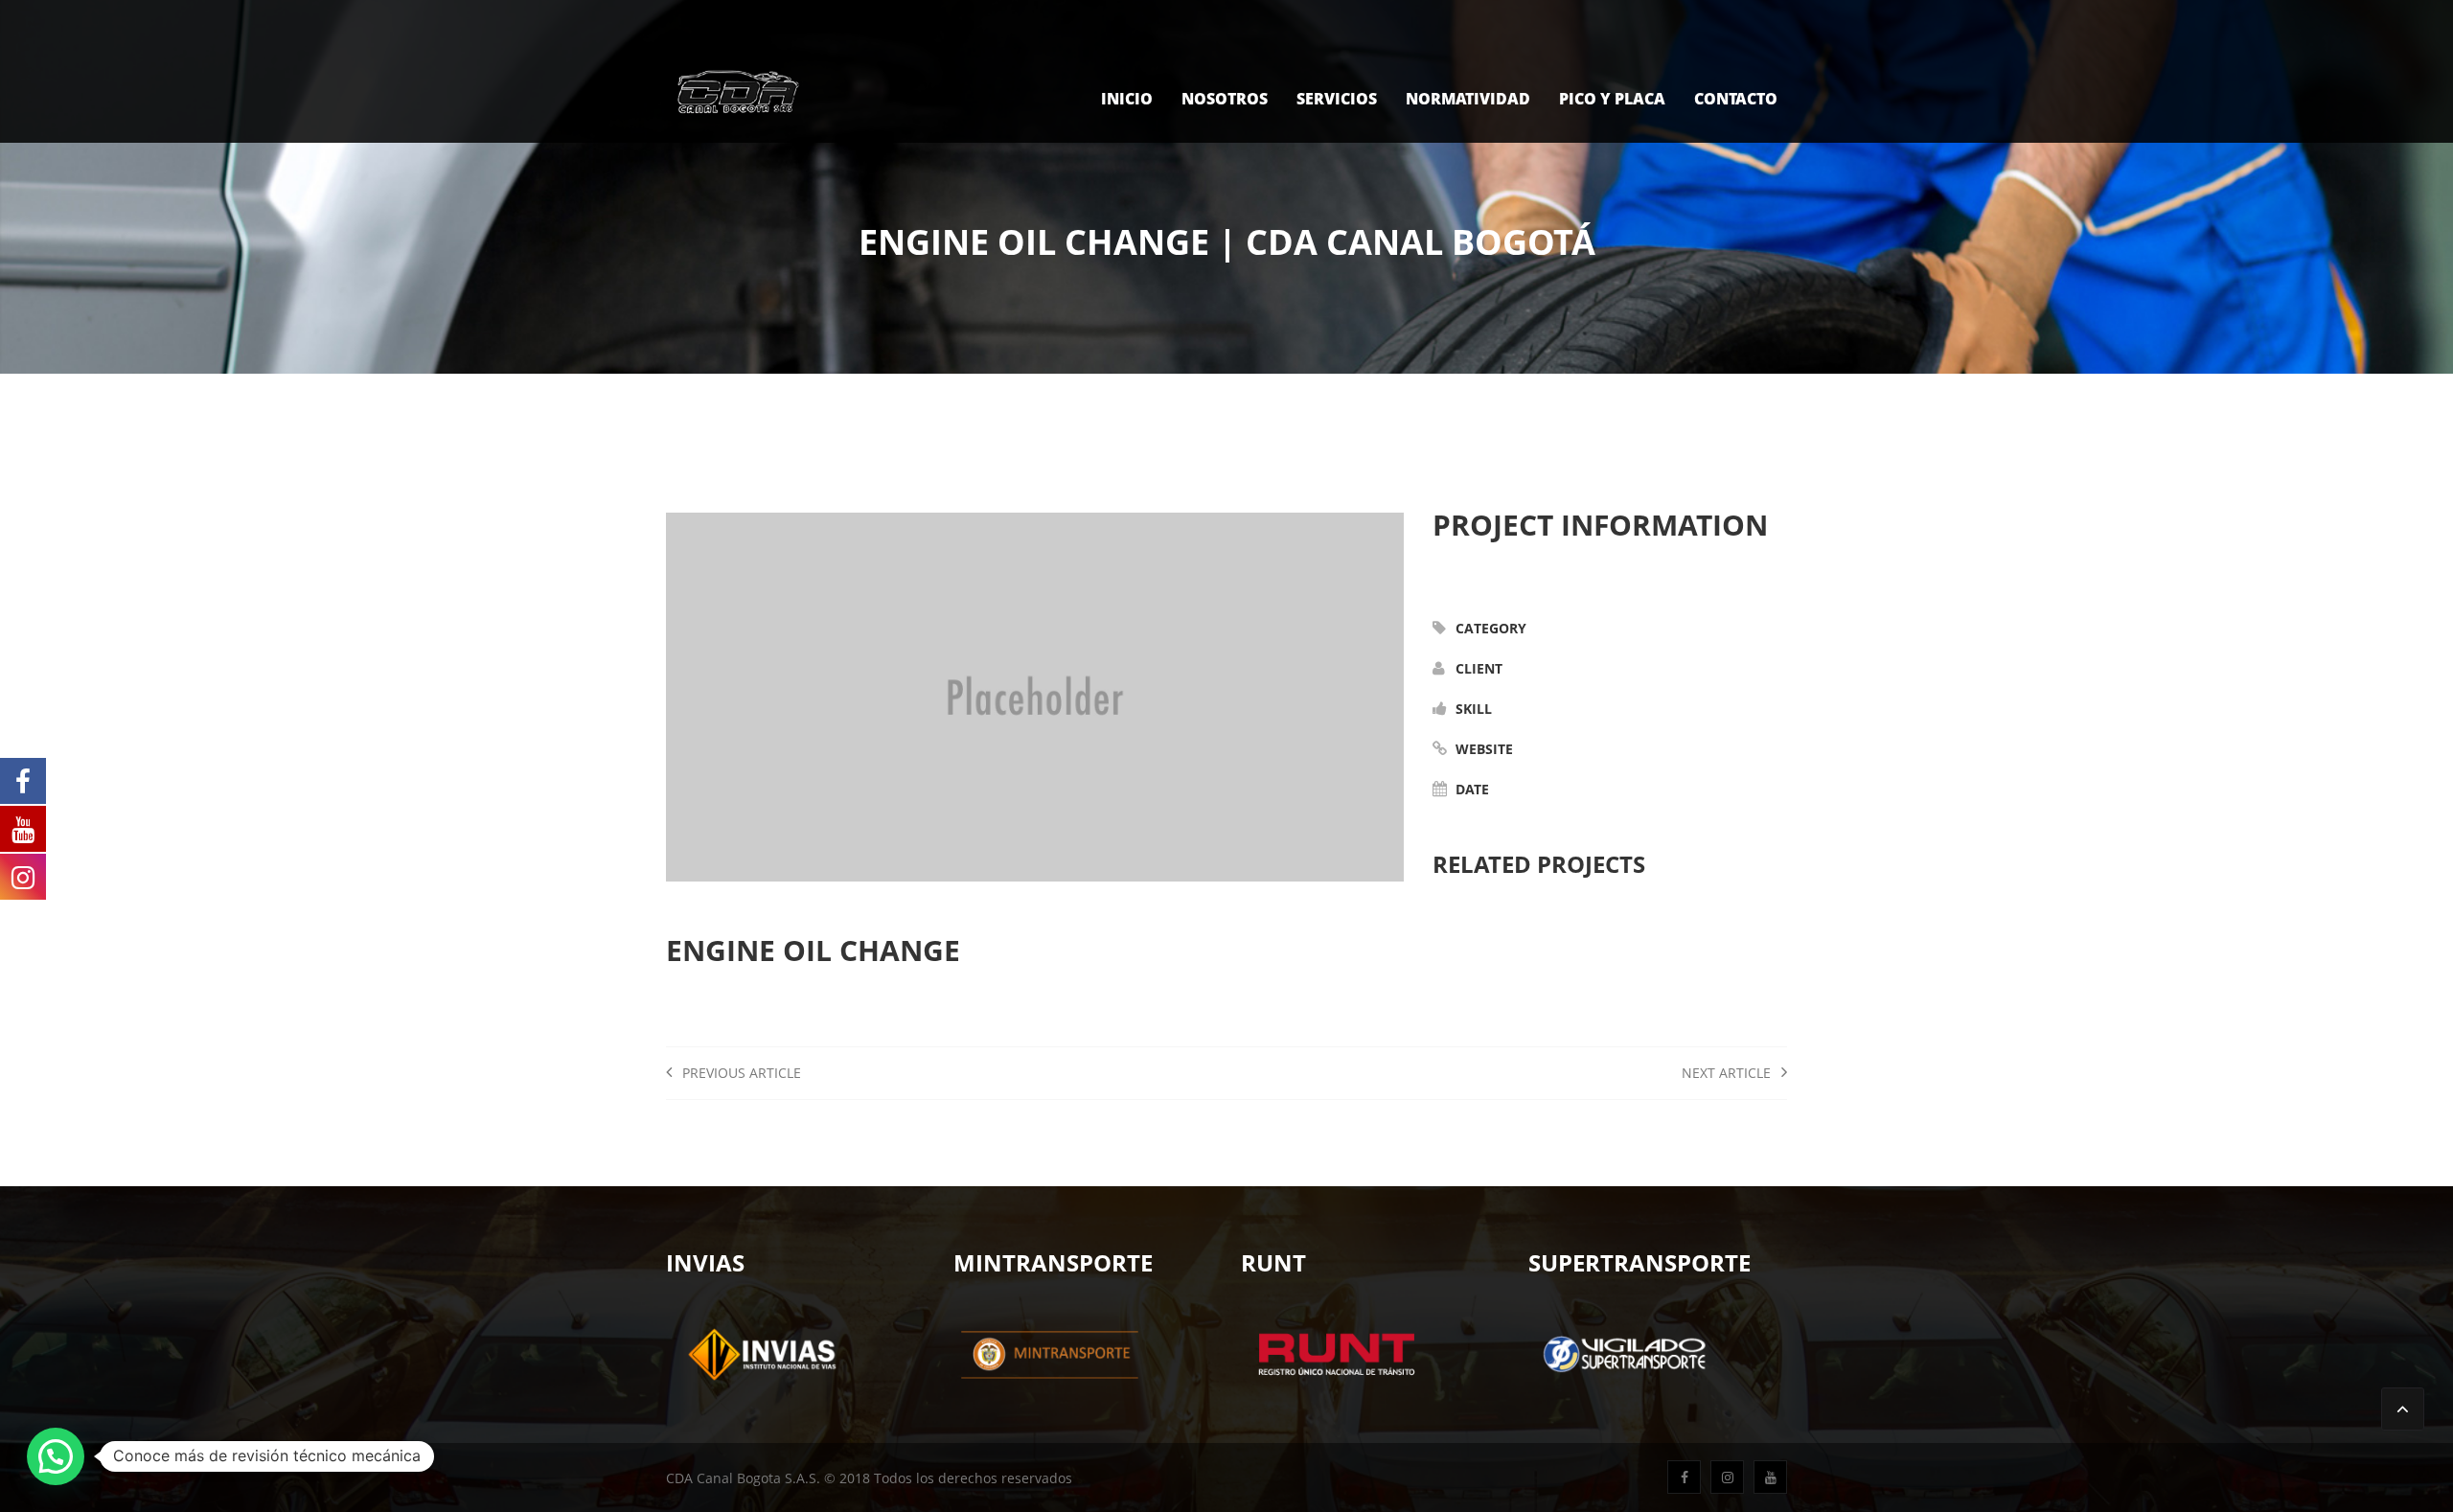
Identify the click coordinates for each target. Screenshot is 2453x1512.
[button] (56, 1456)
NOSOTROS (1225, 99)
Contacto (1736, 99)
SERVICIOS (1337, 99)
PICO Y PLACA (1612, 99)
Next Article (1728, 1073)
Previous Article (740, 1073)
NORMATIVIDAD (1468, 99)
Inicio (1127, 99)
